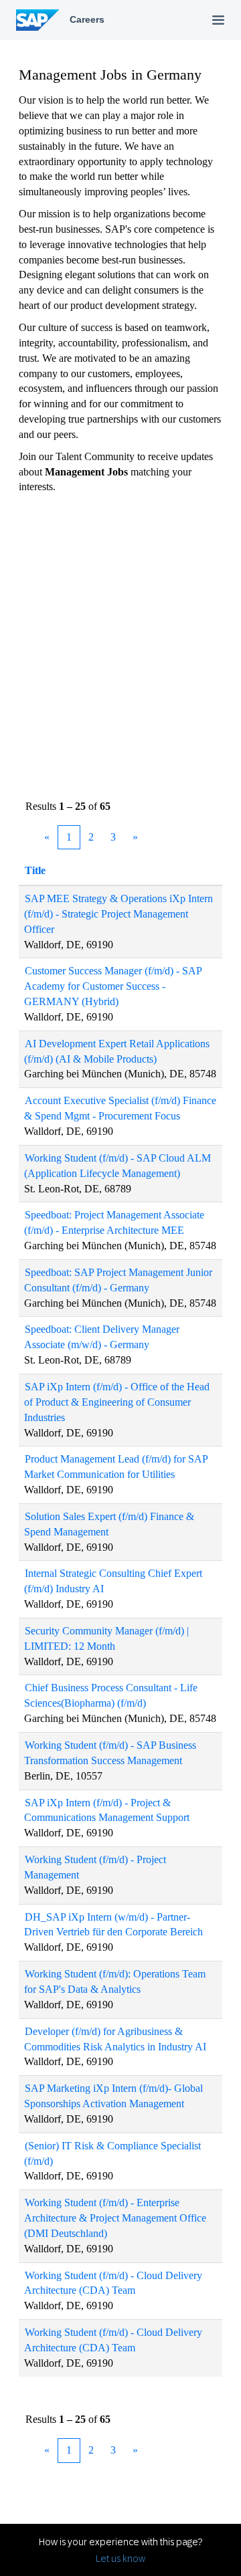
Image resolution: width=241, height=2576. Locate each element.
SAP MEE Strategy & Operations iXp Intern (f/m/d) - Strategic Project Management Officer (118, 914)
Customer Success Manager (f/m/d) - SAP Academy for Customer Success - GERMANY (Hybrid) (113, 986)
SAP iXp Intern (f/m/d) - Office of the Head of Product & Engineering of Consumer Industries (117, 1402)
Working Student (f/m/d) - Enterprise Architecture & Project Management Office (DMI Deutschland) (115, 2218)
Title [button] (35, 870)
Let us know (120, 2559)
